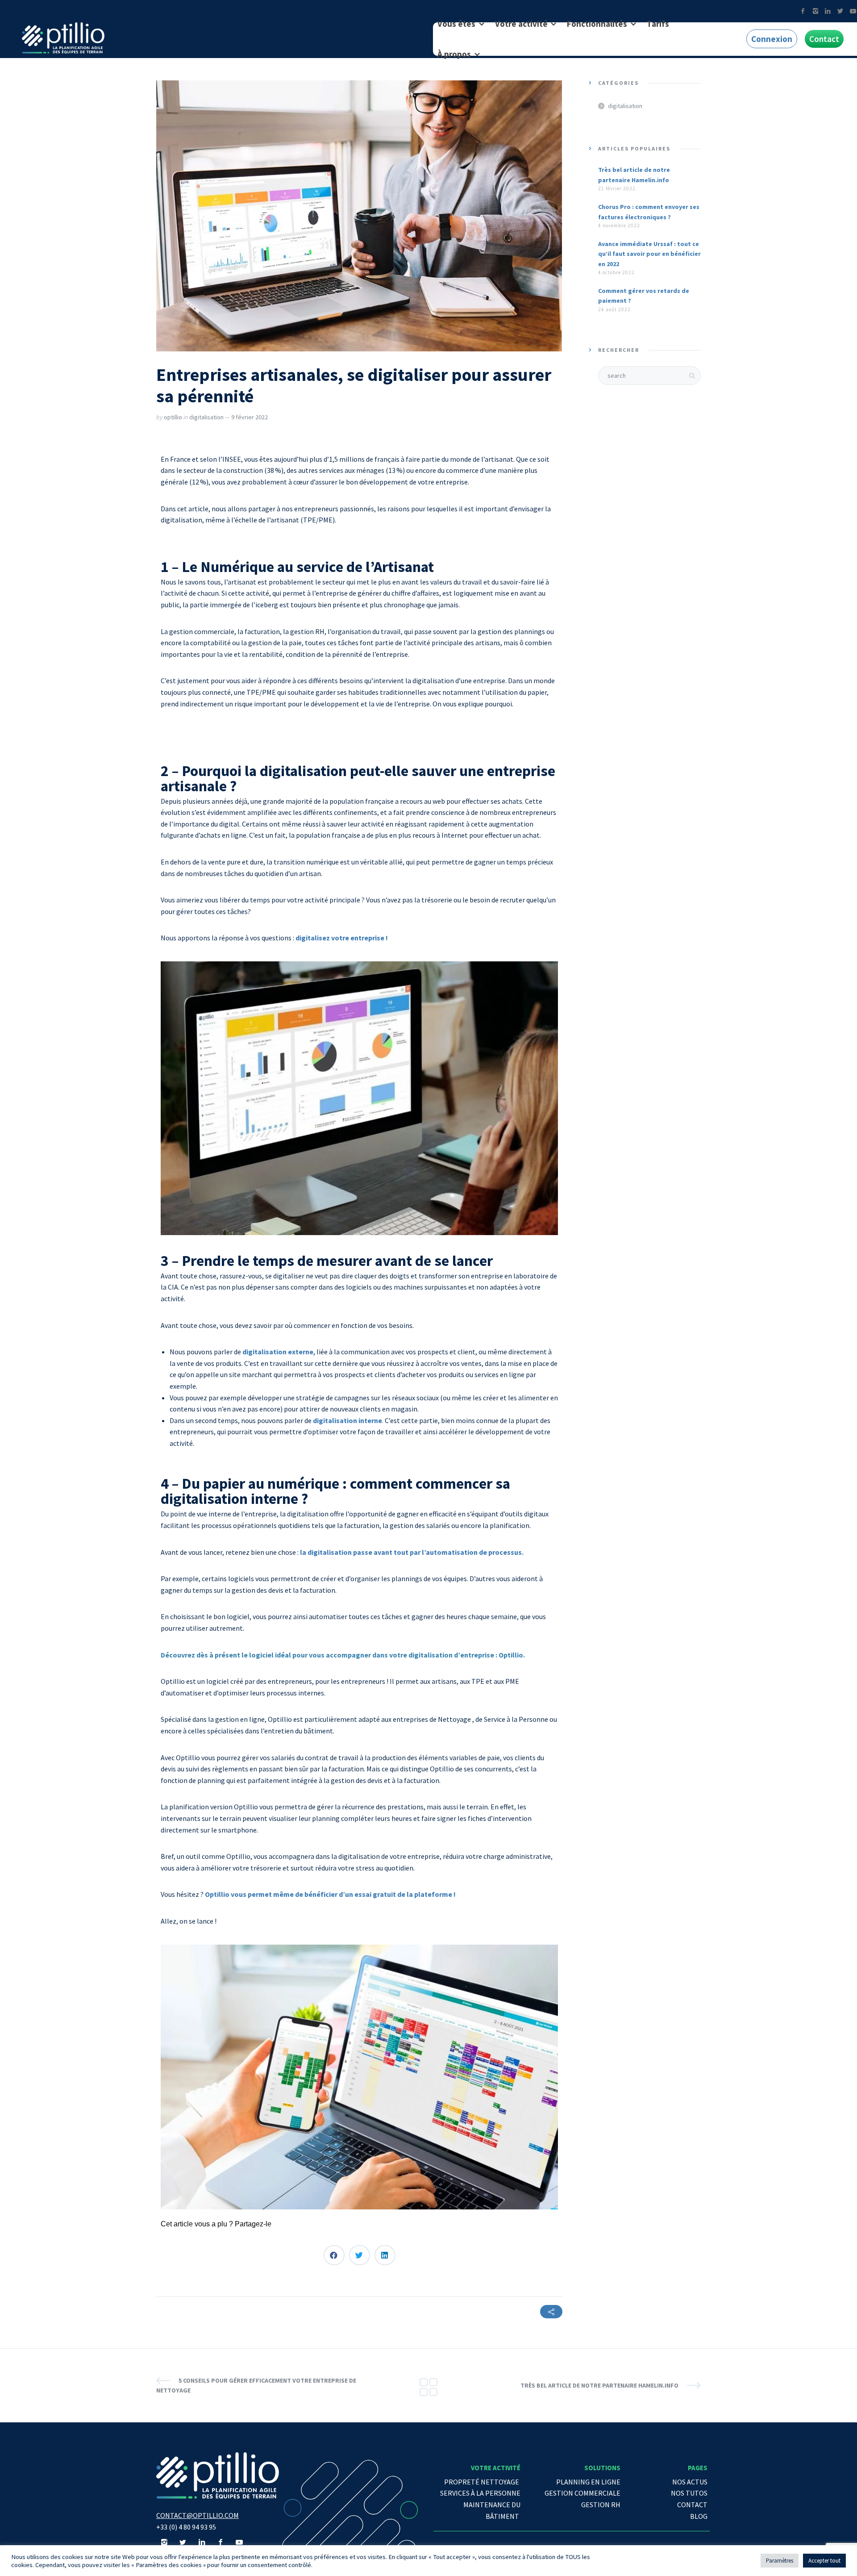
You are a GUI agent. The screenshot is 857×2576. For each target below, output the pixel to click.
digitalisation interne (347, 1420)
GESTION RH (601, 2505)
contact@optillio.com (198, 2515)
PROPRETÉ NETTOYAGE (482, 2482)
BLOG (699, 2516)
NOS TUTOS (689, 2493)
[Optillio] (63, 38)
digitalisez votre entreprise (341, 938)
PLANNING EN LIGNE (588, 2482)
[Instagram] (815, 11)
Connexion (772, 39)
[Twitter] (840, 11)
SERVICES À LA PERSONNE (480, 2493)
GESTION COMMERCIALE (582, 2493)
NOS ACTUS (690, 2482)
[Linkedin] (828, 11)
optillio (173, 417)
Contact (824, 39)
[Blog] (428, 2385)
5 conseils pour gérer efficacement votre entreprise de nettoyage (256, 2385)
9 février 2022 (250, 417)
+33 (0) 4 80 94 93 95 (186, 2527)
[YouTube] (239, 2542)
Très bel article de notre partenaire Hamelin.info (599, 2385)
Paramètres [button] (780, 2561)
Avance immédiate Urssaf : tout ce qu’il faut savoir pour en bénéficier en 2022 (649, 254)
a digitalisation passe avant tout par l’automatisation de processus (412, 1552)
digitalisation (206, 417)
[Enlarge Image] (359, 216)
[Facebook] (803, 11)
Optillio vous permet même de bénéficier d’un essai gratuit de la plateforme (329, 1894)
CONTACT (692, 2505)
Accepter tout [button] (824, 2561)
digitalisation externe (278, 1352)
